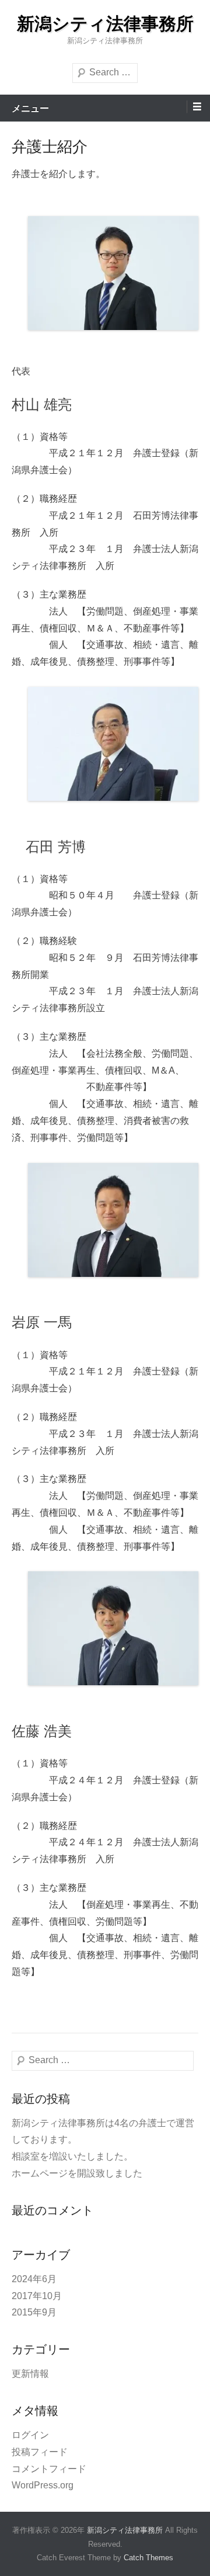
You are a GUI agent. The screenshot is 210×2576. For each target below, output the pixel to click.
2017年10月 (37, 2296)
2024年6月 (34, 2279)
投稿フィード (40, 2452)
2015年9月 (34, 2312)
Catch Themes (148, 2558)
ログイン (30, 2435)
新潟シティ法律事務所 (105, 24)
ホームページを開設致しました (77, 2173)
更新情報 (30, 2374)
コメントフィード (49, 2469)
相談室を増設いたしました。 (72, 2156)
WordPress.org (43, 2485)
